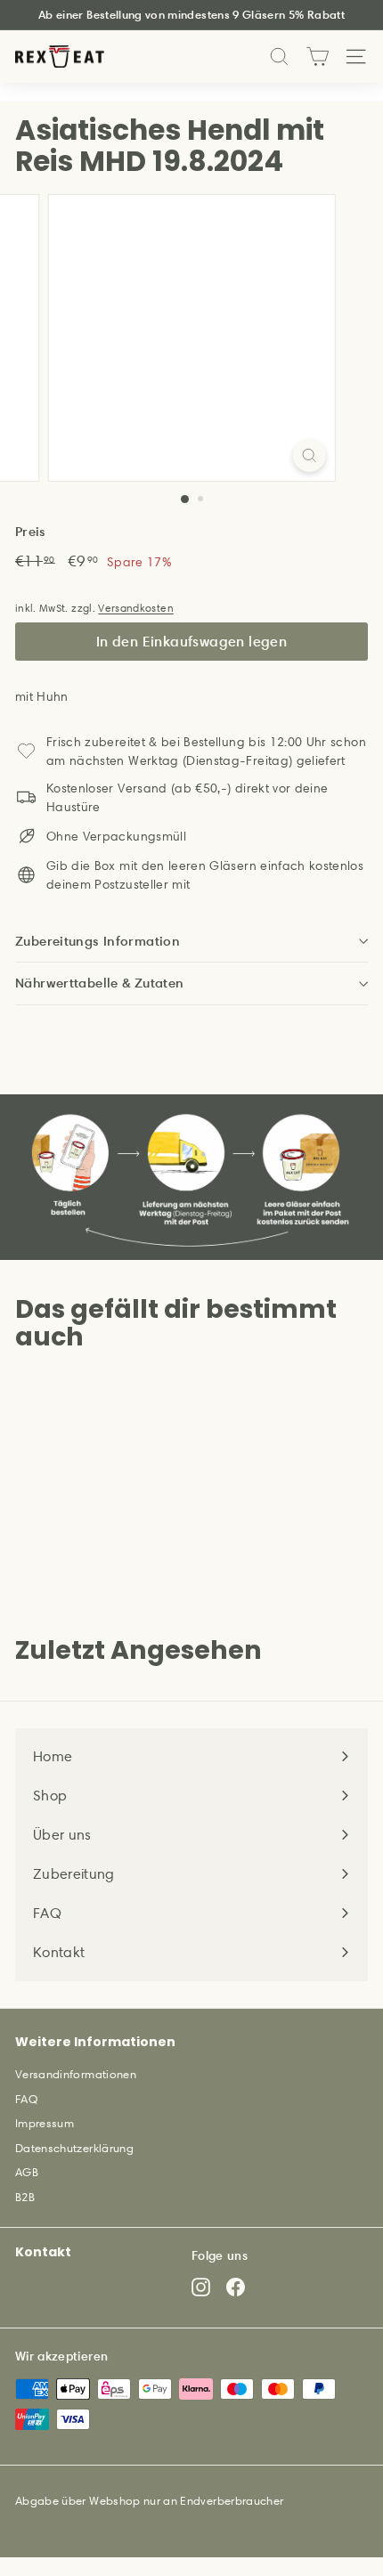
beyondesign (112, 2520)
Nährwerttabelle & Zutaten (99, 983)
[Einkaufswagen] (318, 57)
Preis (31, 531)
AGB (27, 2172)
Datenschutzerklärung (74, 2148)
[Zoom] (309, 455)
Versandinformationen (76, 2074)
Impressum (45, 2123)
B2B (25, 2197)
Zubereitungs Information (98, 941)
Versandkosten (136, 608)
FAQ (26, 2099)
